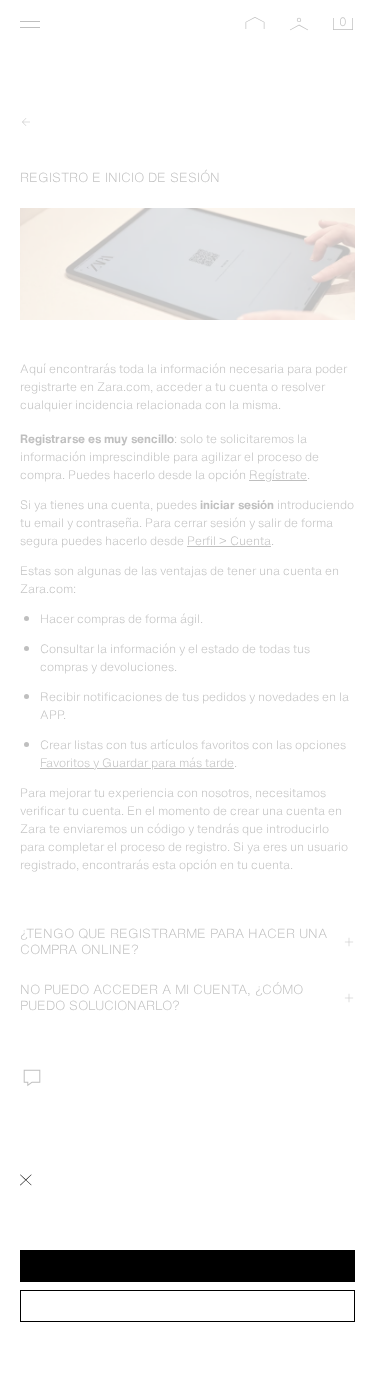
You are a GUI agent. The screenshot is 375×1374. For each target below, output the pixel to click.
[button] (187, 1266)
